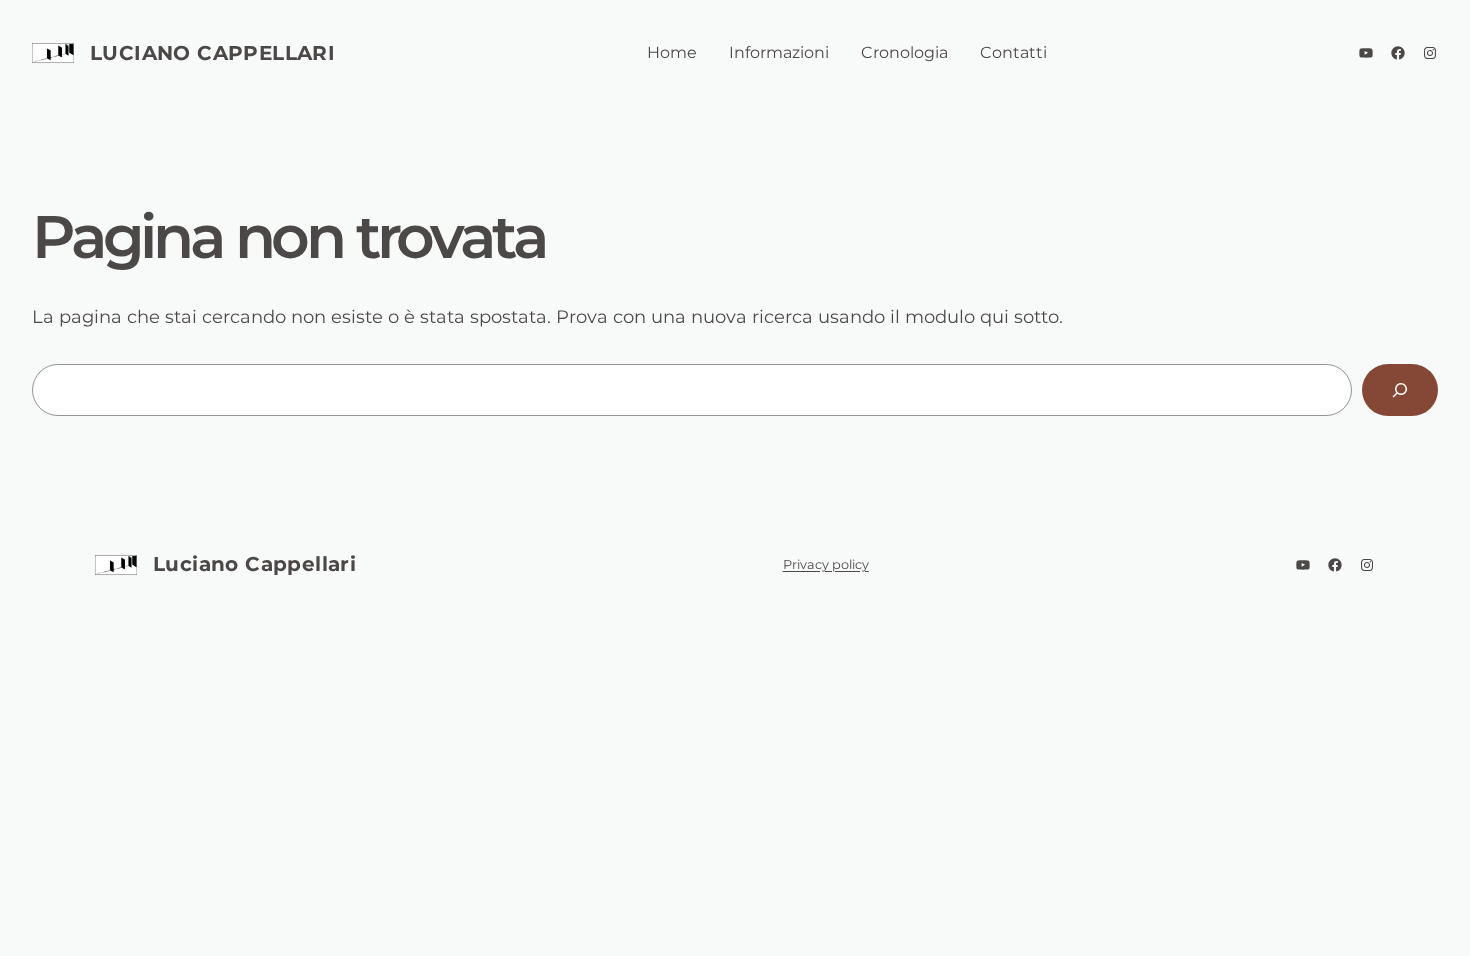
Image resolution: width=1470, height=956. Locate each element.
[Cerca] (1400, 390)
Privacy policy (826, 564)
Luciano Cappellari (212, 53)
